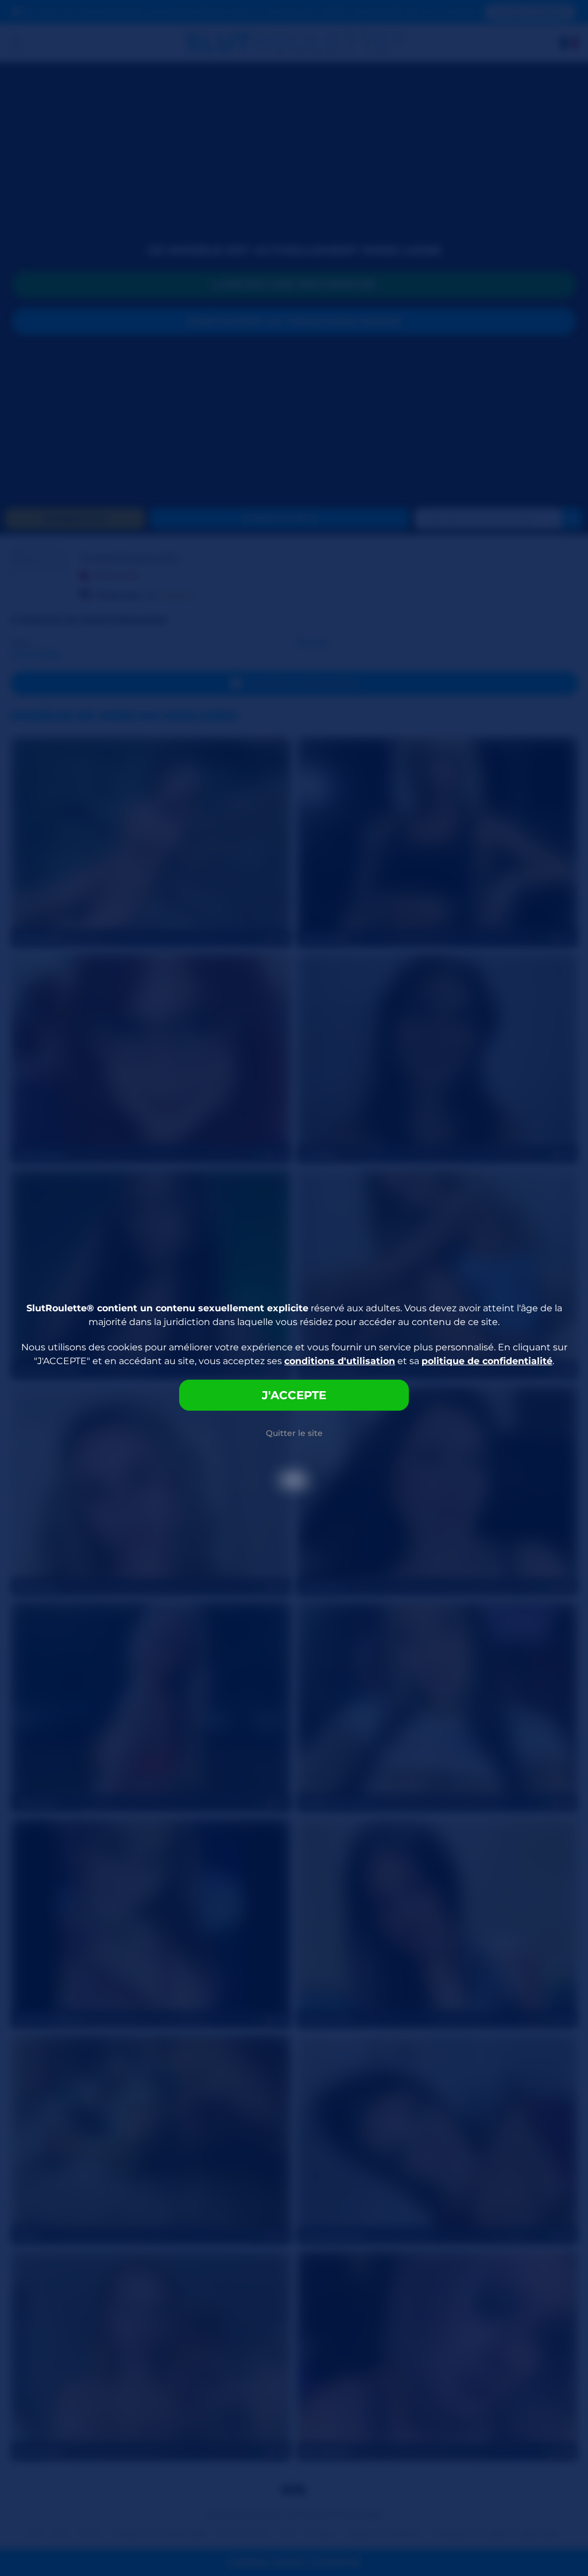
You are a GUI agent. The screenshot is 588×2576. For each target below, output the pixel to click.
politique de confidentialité (487, 1361)
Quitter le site (294, 1433)
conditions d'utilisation (340, 1361)
